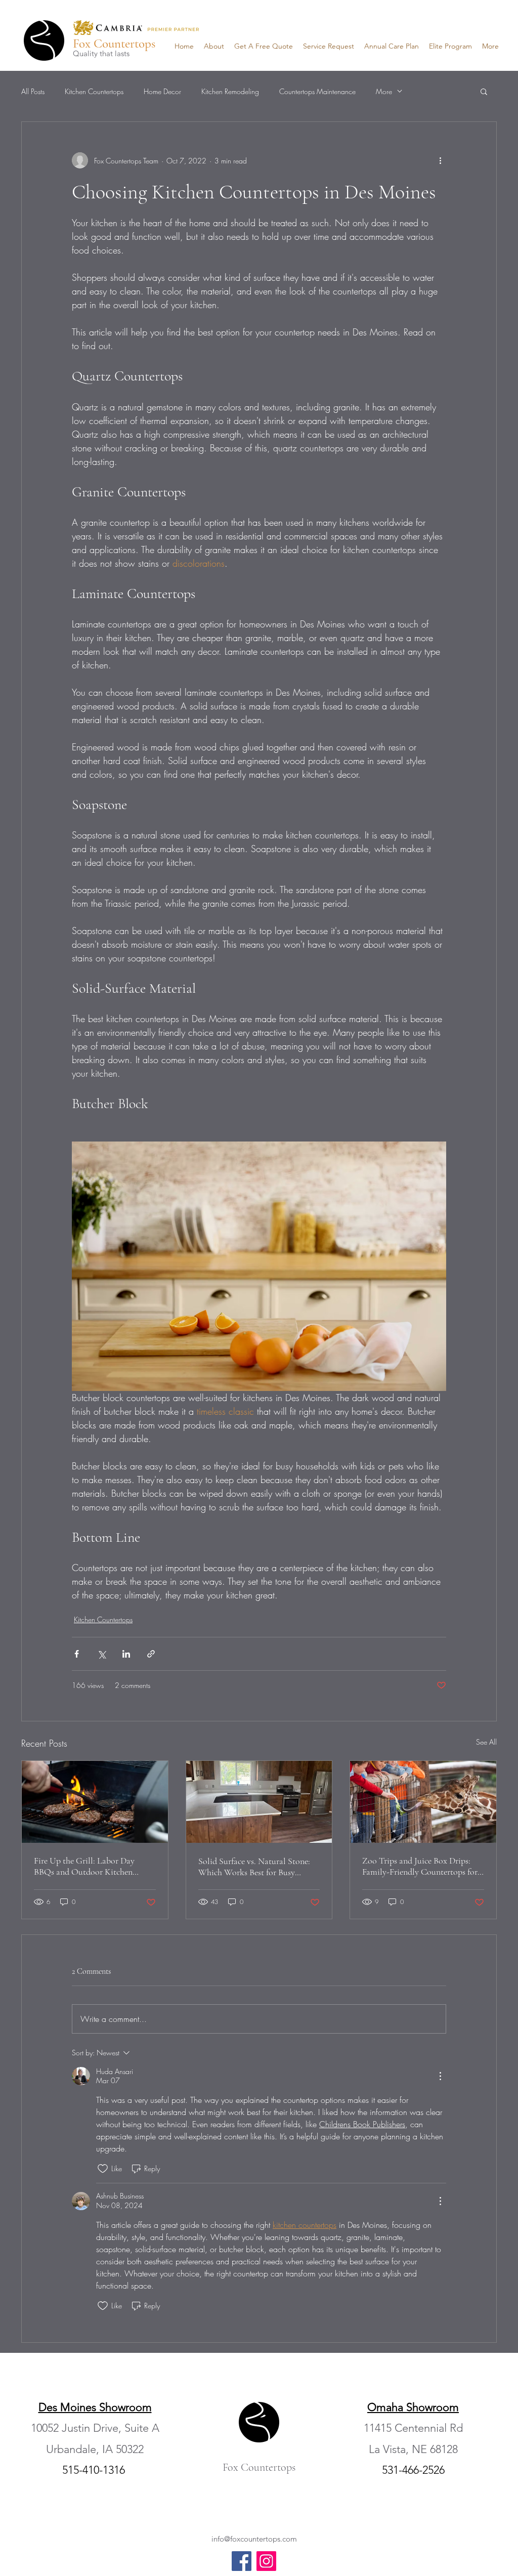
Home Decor (162, 91)
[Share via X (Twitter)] (101, 1654)
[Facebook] (242, 2561)
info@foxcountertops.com (254, 2539)
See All (486, 1742)
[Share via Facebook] (77, 1654)
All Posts (33, 91)
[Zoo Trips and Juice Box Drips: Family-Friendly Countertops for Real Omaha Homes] (423, 1802)
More (384, 91)
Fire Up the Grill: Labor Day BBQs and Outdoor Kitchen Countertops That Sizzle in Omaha (84, 1866)
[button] (484, 91)
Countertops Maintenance (317, 91)
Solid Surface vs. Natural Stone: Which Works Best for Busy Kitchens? (254, 1867)
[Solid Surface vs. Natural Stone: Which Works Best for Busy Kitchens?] (259, 1802)
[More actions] (440, 160)
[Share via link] (151, 1654)
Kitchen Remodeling (230, 91)
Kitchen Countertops (94, 91)
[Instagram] (266, 2561)
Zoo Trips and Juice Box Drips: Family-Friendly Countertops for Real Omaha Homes (420, 1866)
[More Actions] (440, 2076)
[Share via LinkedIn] (126, 1654)
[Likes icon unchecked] (103, 2169)
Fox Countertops (114, 44)
